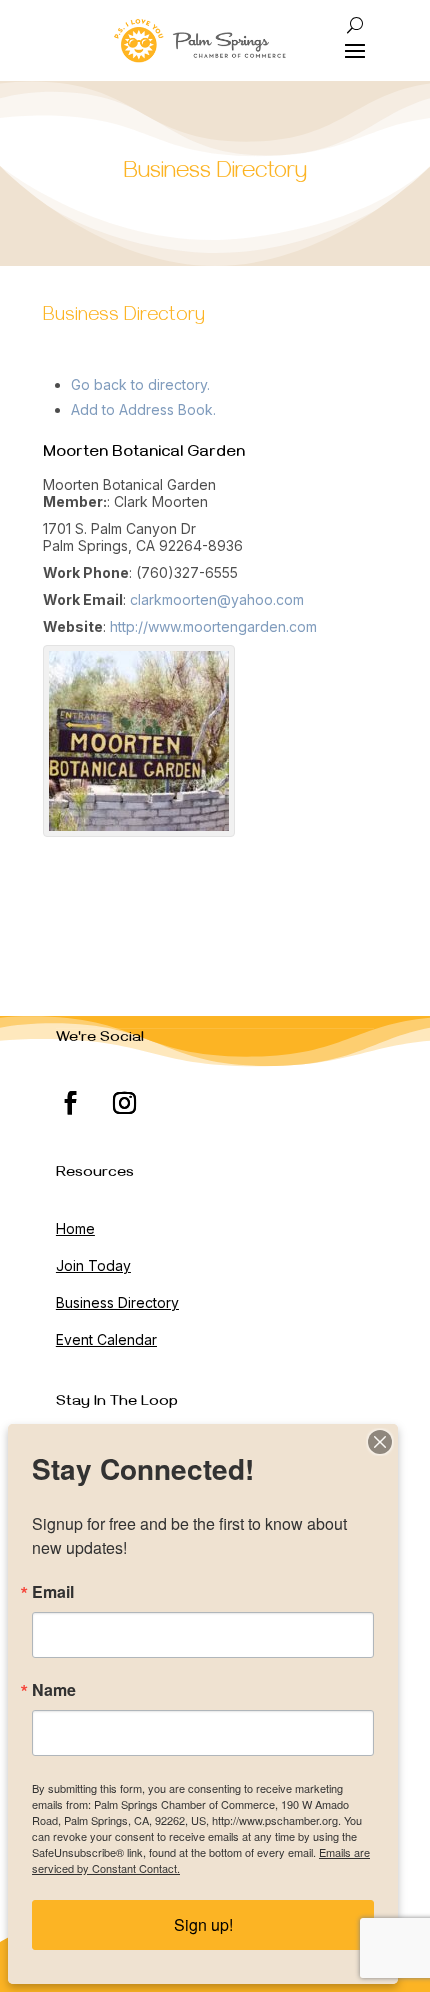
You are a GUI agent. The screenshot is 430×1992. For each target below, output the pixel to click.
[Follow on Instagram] (125, 1103)
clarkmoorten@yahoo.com (217, 599)
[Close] (380, 1442)
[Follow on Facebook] (71, 1103)
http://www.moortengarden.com (213, 626)
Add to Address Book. (143, 409)
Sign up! (203, 1924)
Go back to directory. (140, 384)
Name (54, 1690)
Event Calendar (106, 1339)
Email (53, 1592)
